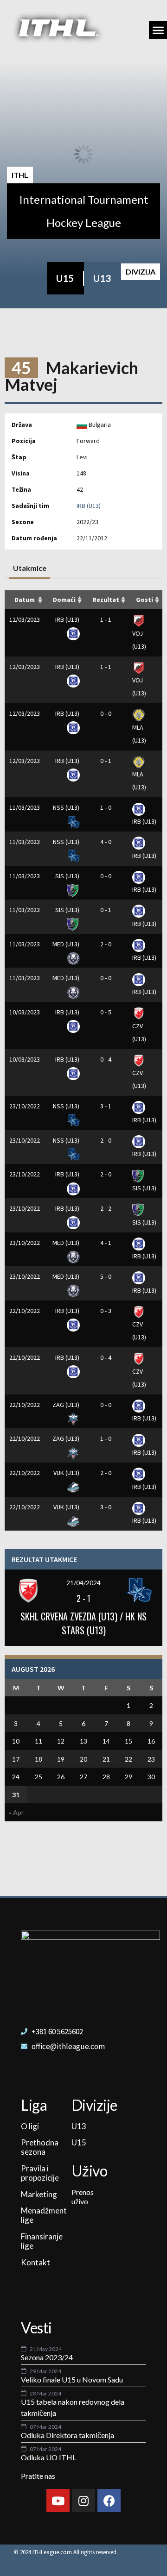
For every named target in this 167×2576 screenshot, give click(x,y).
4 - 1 (106, 1243)
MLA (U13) (139, 734)
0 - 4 (106, 1059)
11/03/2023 (25, 807)
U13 (102, 278)
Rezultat (106, 600)
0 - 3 (106, 1311)
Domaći (64, 600)
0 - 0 (106, 713)
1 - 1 (106, 619)
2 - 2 (106, 1208)
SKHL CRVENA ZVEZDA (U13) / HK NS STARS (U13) (83, 1623)
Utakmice (30, 568)
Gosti (145, 600)
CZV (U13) (139, 1032)
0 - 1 (106, 761)
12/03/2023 (25, 619)
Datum (25, 600)
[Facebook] (109, 2501)
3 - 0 (106, 1507)
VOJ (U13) (139, 640)
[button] (158, 30)
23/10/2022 (25, 1106)
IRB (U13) (89, 506)
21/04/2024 (83, 1583)
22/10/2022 (25, 1311)
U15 (65, 278)
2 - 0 (106, 944)
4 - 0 (106, 842)
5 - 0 (106, 1276)
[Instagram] (83, 2501)
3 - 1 (106, 1106)
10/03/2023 (25, 1012)
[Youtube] (58, 2501)
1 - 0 (106, 807)
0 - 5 (106, 1012)
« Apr (16, 1812)
